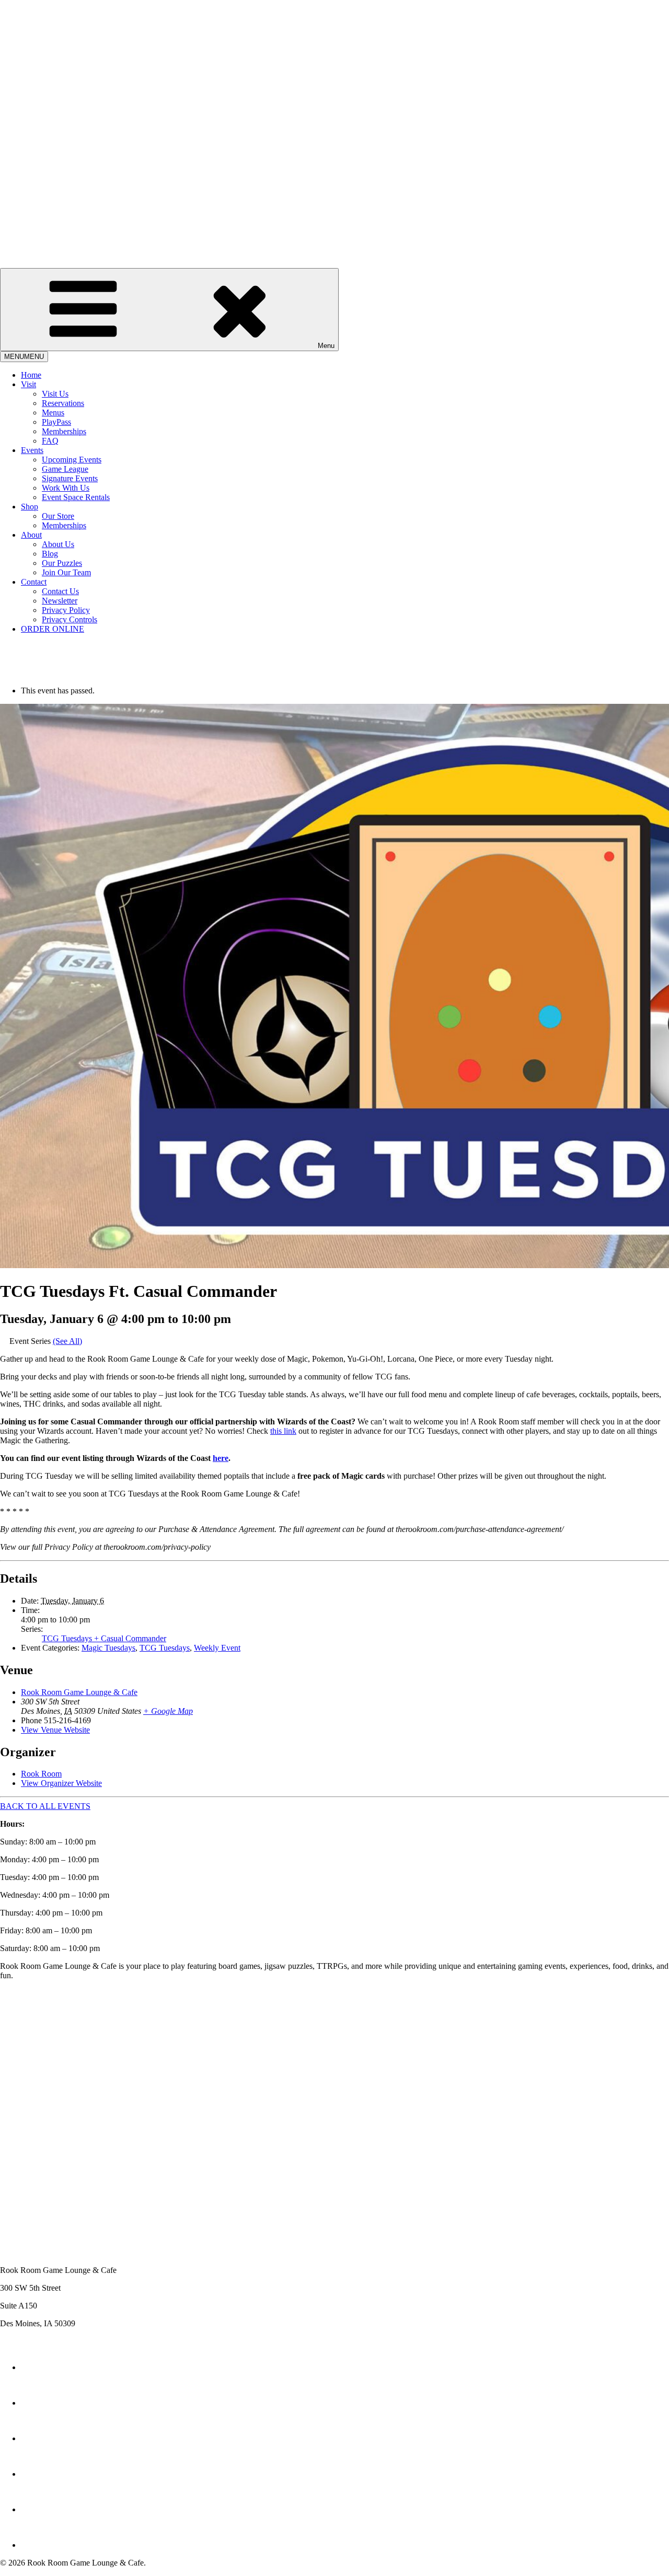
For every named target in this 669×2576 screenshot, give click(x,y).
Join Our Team (66, 572)
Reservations (63, 403)
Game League (65, 469)
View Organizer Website (61, 1783)
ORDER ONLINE (53, 629)
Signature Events (70, 478)
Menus (53, 413)
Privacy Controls (70, 619)
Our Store (58, 516)
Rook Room (41, 1774)
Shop (30, 507)
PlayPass (56, 422)
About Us (58, 544)
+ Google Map (168, 1711)
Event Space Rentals (76, 497)
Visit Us (55, 394)
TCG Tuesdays (165, 1648)
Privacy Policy (66, 610)
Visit (28, 384)
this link (283, 1431)
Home (31, 375)
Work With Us (66, 488)
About (31, 535)
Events (32, 450)
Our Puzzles (62, 563)
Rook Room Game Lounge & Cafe (79, 1692)
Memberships (64, 431)
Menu (326, 346)
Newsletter (60, 601)
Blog (50, 554)
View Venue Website (55, 1730)
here (221, 1458)
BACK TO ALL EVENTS (45, 1806)
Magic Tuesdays (108, 1648)
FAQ (50, 441)
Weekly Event (217, 1648)
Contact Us (60, 591)
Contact (34, 582)
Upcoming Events (72, 460)
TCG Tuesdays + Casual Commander (104, 1638)
